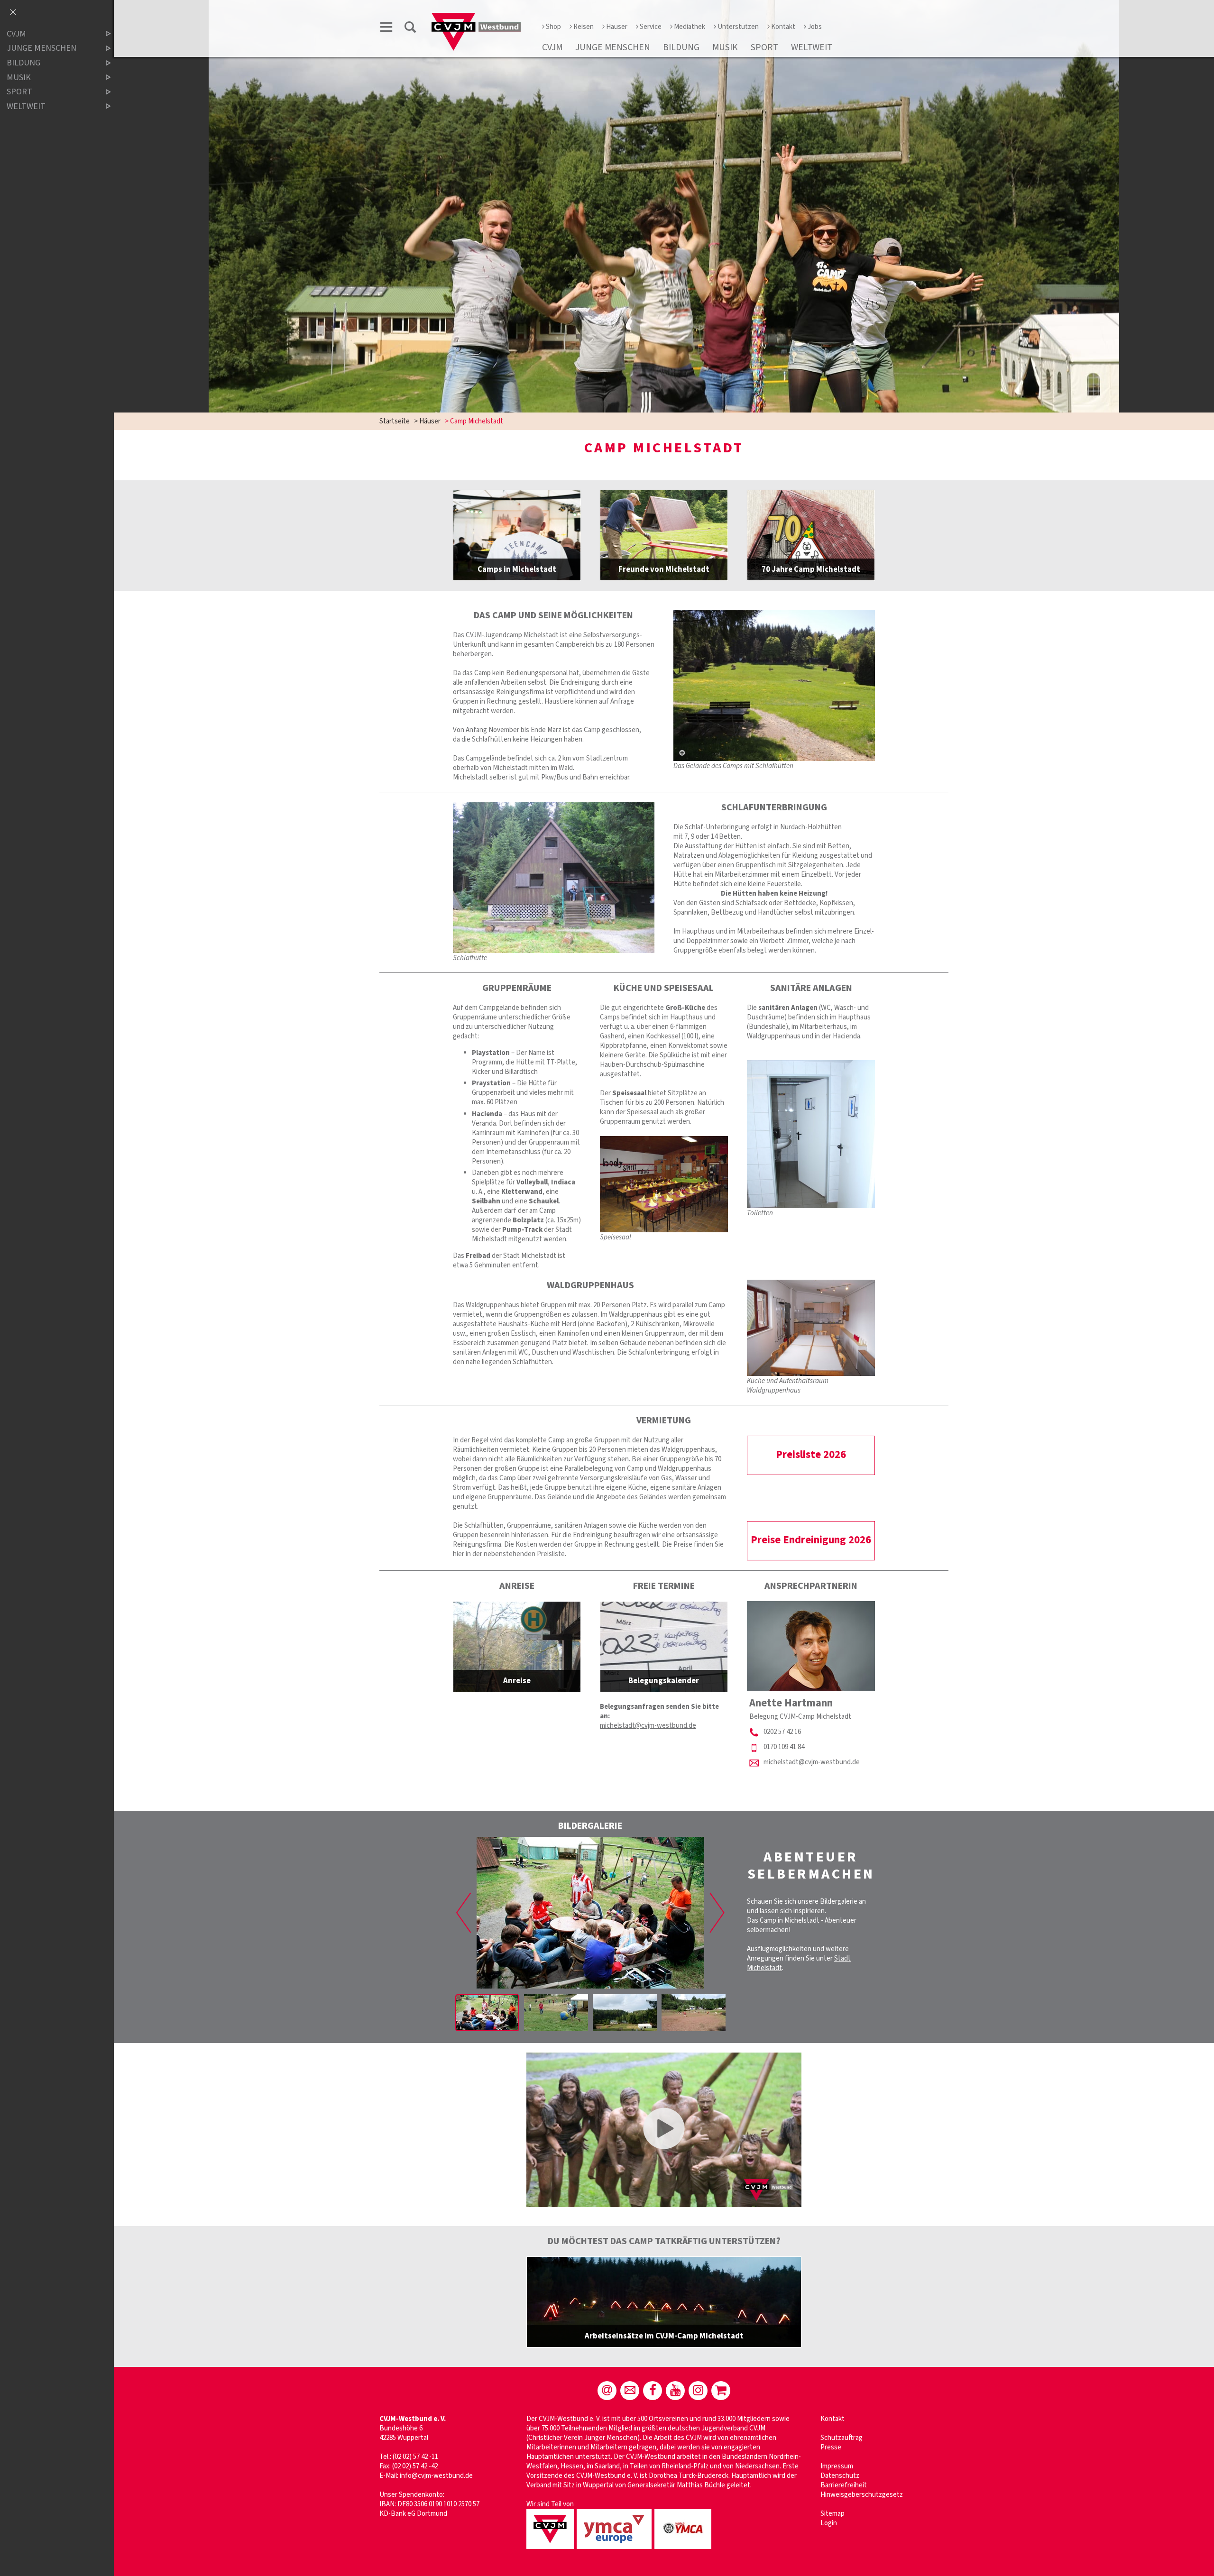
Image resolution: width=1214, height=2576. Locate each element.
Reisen (584, 27)
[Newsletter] (630, 2391)
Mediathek (690, 27)
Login (829, 2523)
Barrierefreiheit (844, 2485)
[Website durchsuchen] (410, 29)
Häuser (617, 27)
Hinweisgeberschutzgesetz (862, 2495)
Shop (553, 27)
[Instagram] (698, 2391)
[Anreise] (517, 1647)
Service (651, 27)
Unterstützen (738, 27)
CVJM (552, 47)
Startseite (395, 421)
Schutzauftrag (842, 2438)
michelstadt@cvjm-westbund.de (648, 1726)
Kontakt (783, 27)
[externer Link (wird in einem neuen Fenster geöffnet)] (664, 2302)
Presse (831, 2447)
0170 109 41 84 (784, 1747)
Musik (725, 47)
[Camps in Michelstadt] (517, 535)
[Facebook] (653, 2391)
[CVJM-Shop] (721, 2391)
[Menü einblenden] (386, 29)
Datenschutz (840, 2476)
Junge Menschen (613, 47)
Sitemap (832, 2514)
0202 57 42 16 (782, 1732)
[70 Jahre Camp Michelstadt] (811, 535)
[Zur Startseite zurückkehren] (476, 17)
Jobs (815, 27)
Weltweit (812, 47)
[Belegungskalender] (664, 1647)
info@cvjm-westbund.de (436, 2476)
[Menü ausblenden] (13, 13)
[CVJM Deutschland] (552, 2550)
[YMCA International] (684, 2550)
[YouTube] (675, 2391)
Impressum (837, 2466)
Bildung (681, 47)
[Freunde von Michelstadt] (664, 535)
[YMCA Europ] (616, 2550)
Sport (764, 47)
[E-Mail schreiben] (607, 2391)
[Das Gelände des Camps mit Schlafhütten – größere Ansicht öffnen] (774, 685)
